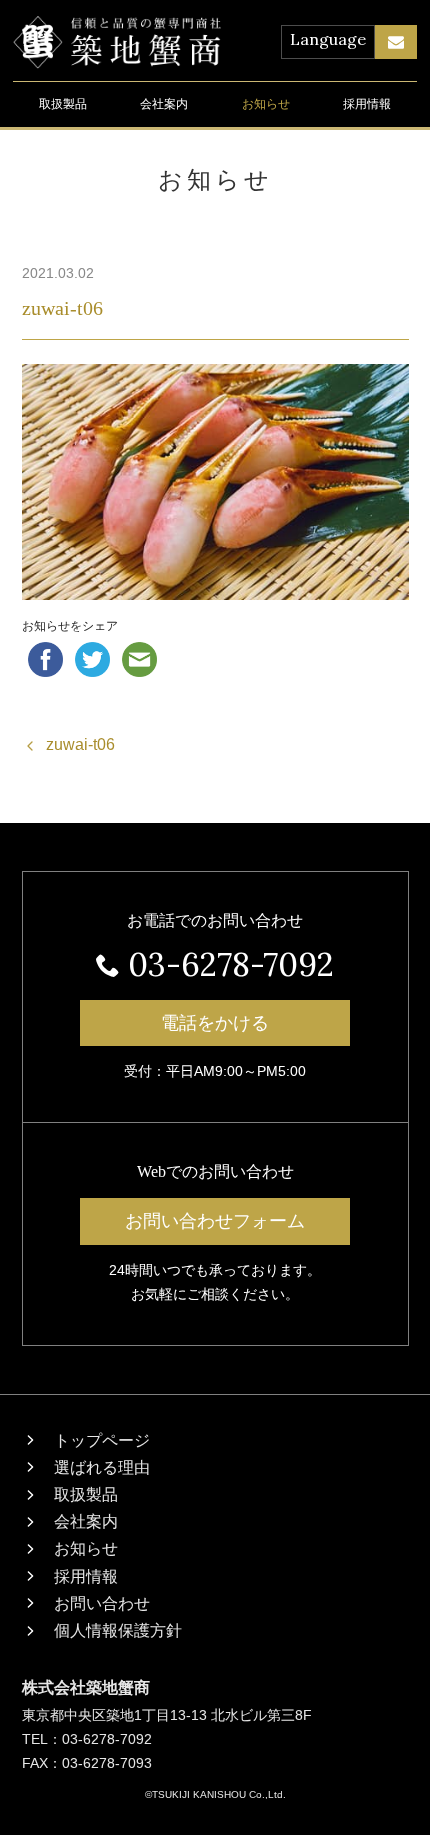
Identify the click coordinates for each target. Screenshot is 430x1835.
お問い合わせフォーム (215, 1221)
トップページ (102, 1440)
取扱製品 (63, 104)
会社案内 (164, 104)
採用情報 (367, 104)
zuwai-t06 (62, 308)
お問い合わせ (102, 1603)
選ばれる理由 (102, 1467)
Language (328, 39)
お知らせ (266, 104)
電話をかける (215, 1023)
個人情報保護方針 (118, 1630)
